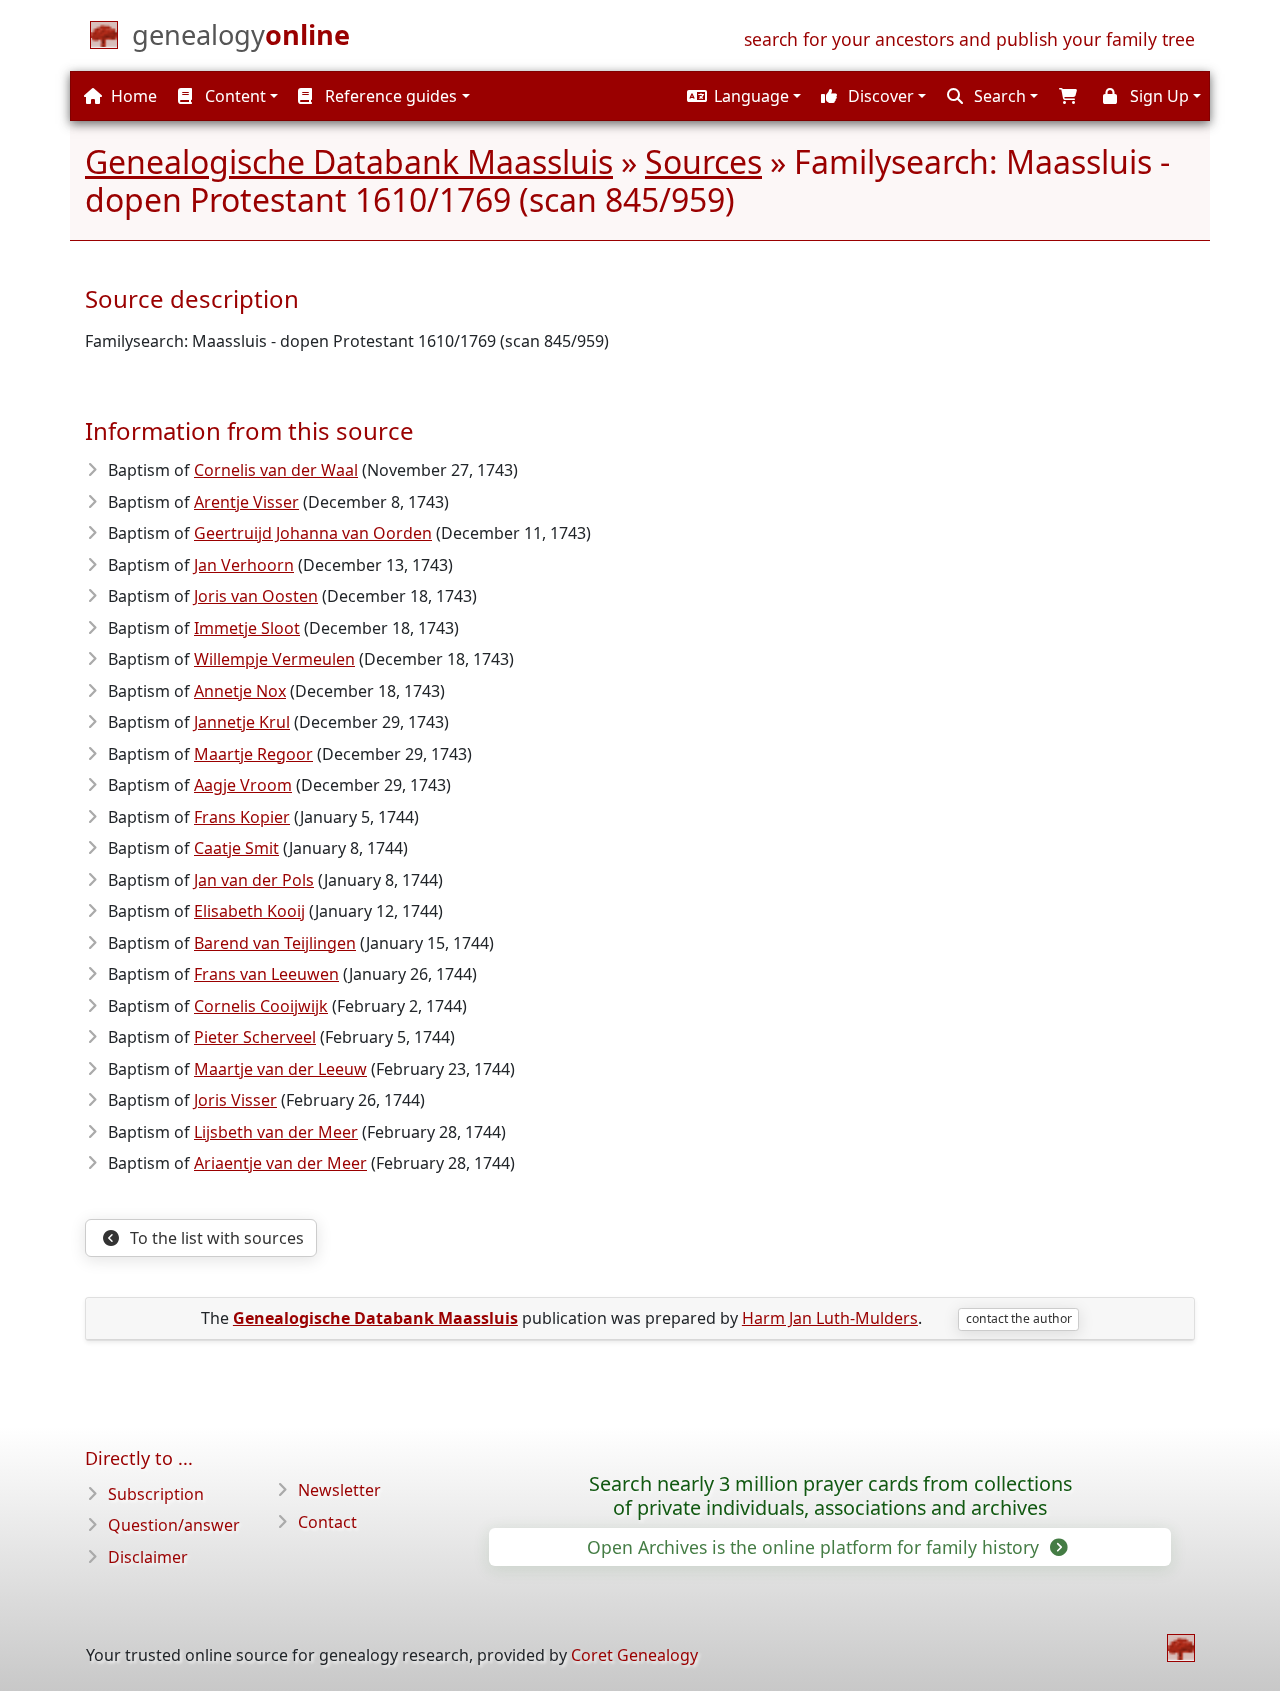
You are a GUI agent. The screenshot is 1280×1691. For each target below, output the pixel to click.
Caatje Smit (236, 848)
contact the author (1019, 1318)
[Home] (1181, 1648)
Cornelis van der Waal (276, 470)
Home (132, 96)
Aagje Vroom (243, 785)
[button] (741, 96)
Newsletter (339, 1490)
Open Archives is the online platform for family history (815, 1547)
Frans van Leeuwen (266, 974)
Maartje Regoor (253, 754)
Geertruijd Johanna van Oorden (313, 533)
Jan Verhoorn (244, 565)
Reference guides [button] (389, 96)
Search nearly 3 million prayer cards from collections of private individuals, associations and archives (830, 1496)
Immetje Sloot (247, 628)
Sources (703, 161)
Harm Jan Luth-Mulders (830, 1318)
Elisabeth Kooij (249, 911)
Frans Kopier (242, 817)
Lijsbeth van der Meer (276, 1132)
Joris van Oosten (256, 596)
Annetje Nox (240, 691)
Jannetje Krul (242, 722)
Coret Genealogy (634, 1655)
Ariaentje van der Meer (280, 1163)
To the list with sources (215, 1238)
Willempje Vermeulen (274, 659)
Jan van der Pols (254, 880)
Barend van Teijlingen (275, 943)
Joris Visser (235, 1100)
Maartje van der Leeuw (280, 1069)
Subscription (156, 1494)
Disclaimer (148, 1557)
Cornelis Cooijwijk (261, 1006)
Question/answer (174, 1525)
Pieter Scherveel (255, 1037)
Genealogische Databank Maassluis (349, 161)
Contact (327, 1522)
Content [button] (233, 96)
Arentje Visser (246, 502)
